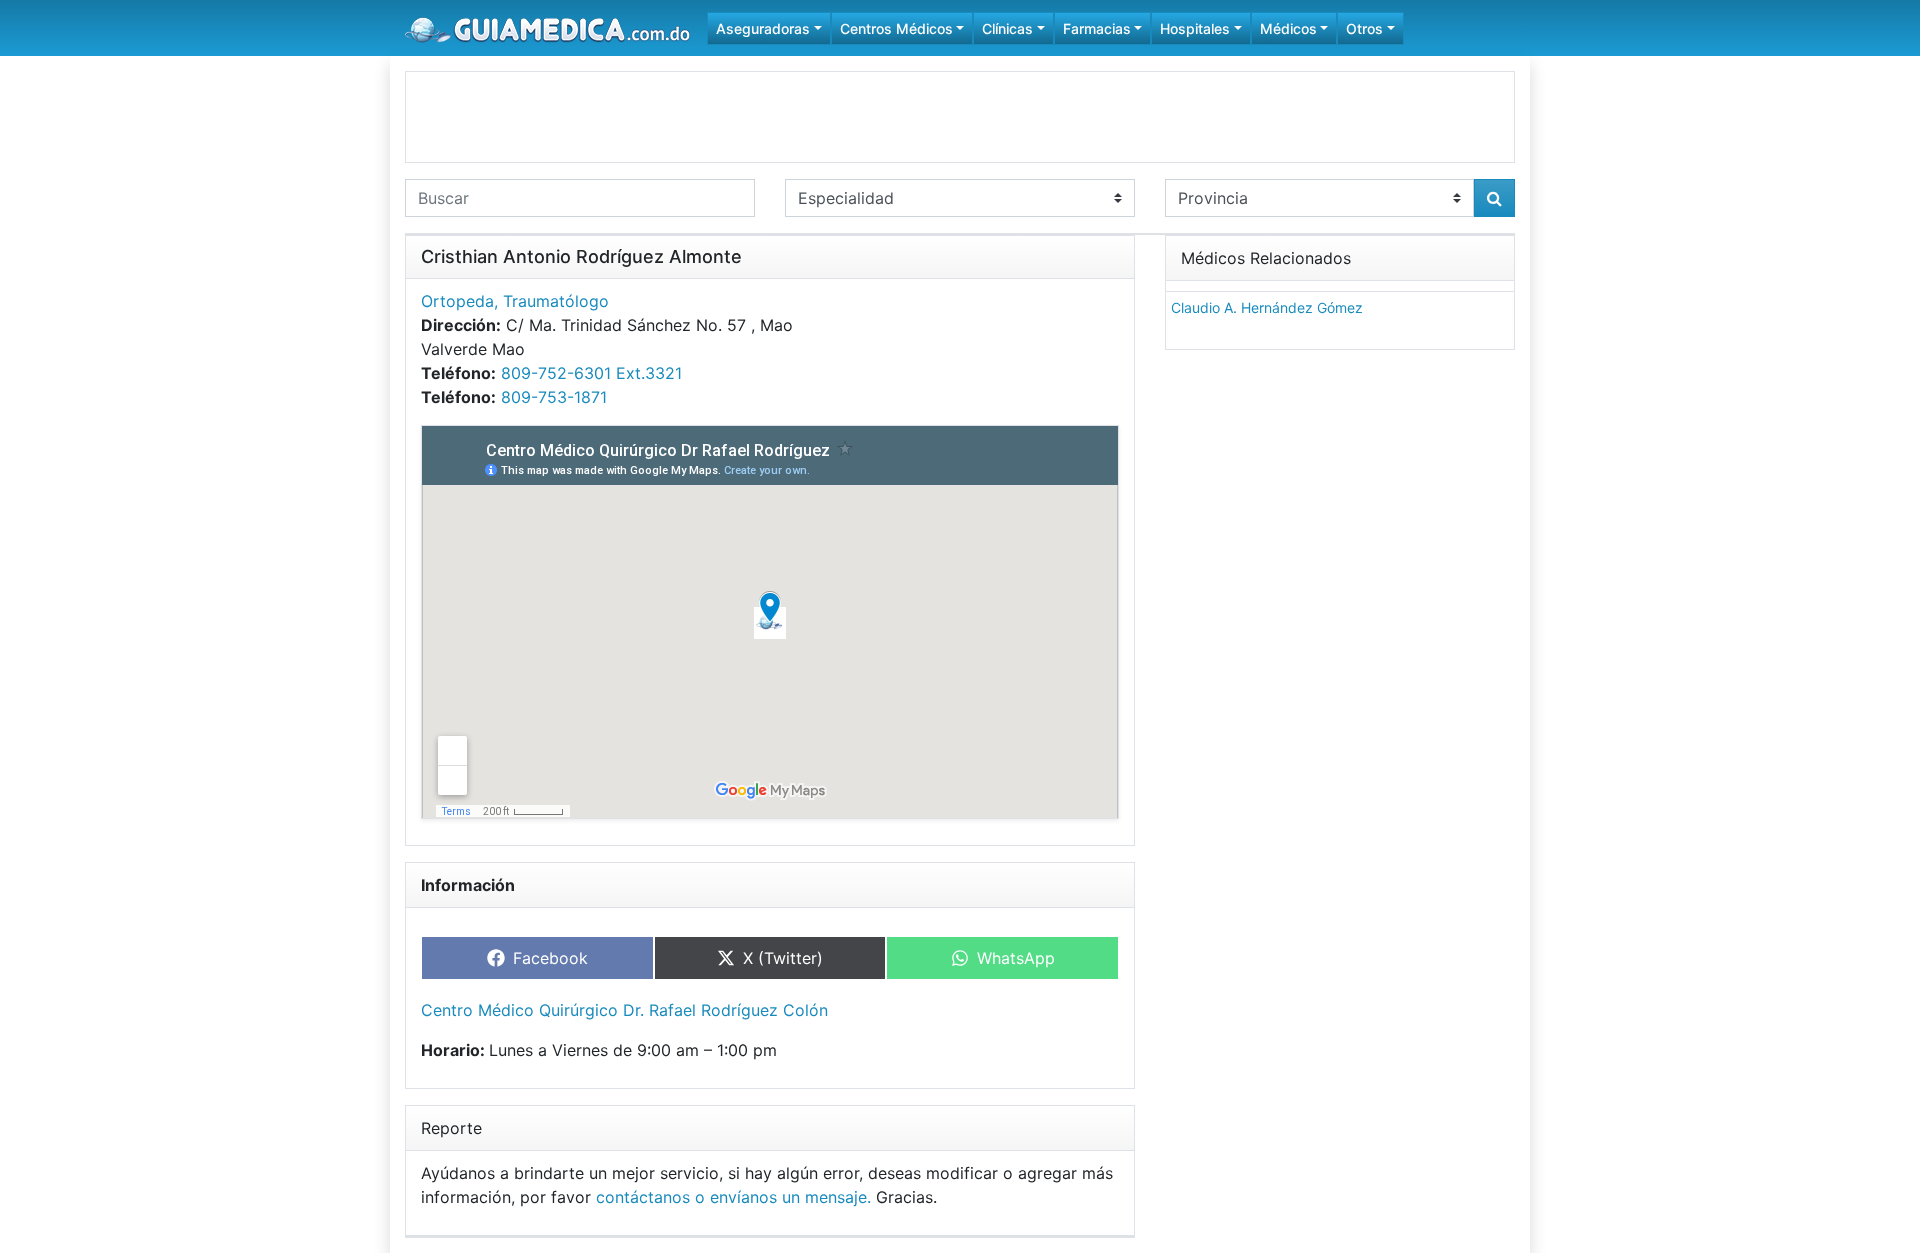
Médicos (1288, 28)
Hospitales (1195, 28)
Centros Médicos (896, 28)
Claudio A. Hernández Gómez (1267, 307)
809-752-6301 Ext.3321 (591, 373)
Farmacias (1097, 28)
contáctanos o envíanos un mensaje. (733, 1197)
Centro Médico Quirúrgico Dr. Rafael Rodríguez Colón (624, 1010)
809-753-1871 (554, 397)
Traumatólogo (556, 301)
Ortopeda (457, 301)
